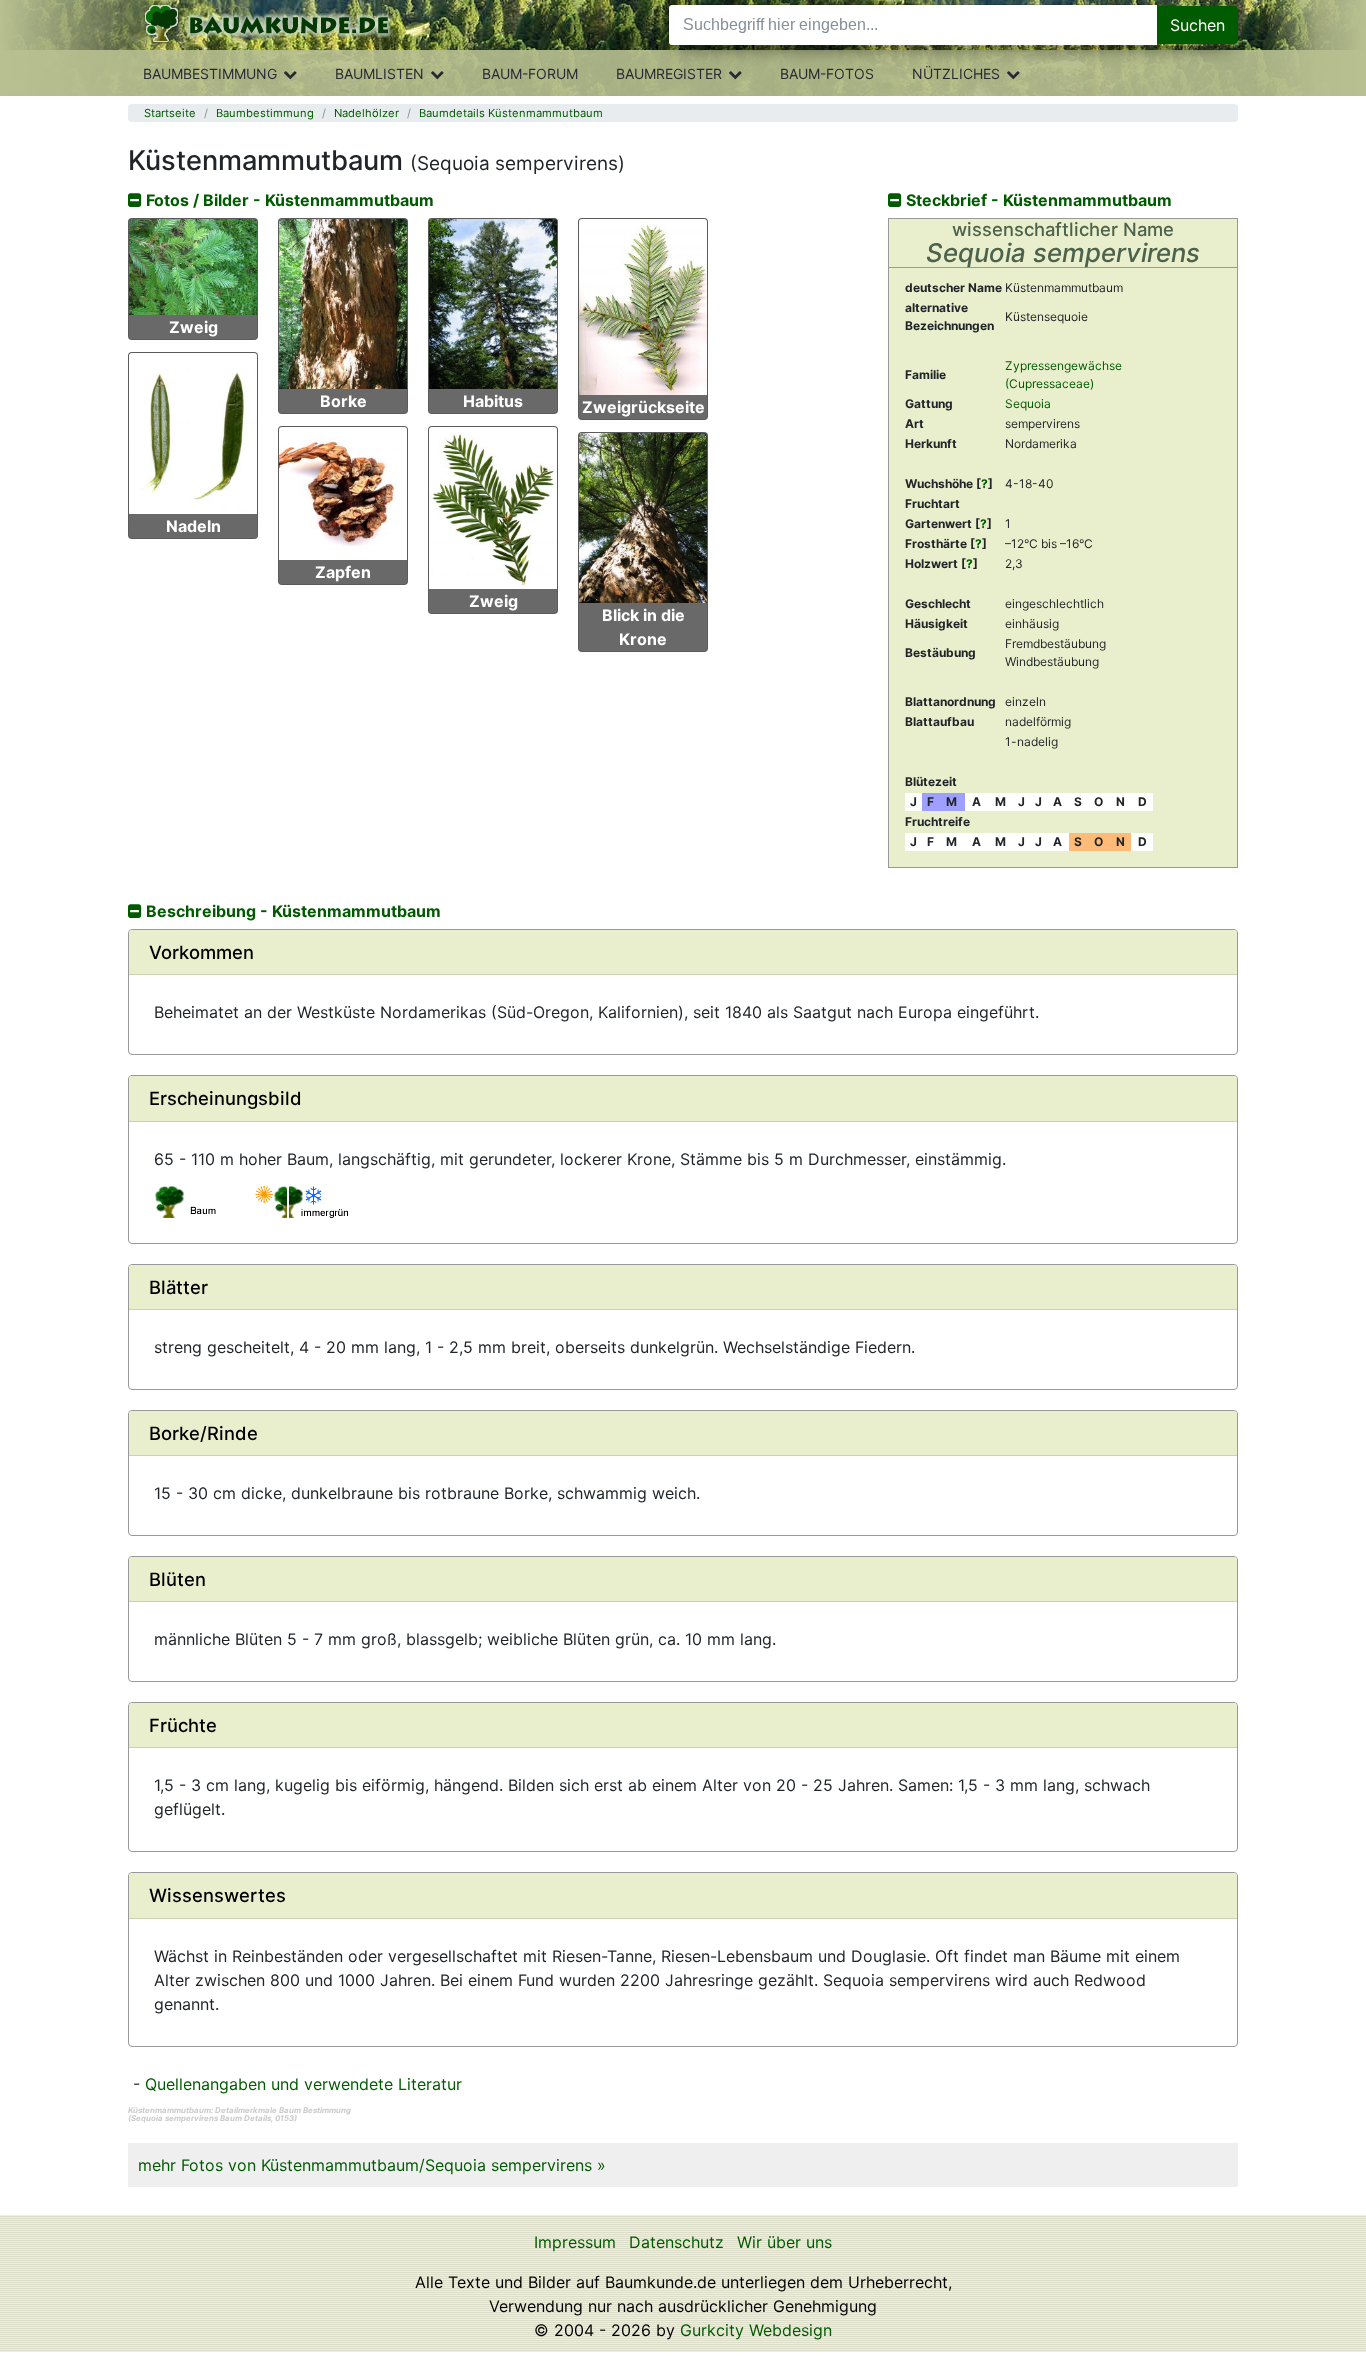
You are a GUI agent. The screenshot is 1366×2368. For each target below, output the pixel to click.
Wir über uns (784, 2242)
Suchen (1197, 25)
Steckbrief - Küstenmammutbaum (1037, 200)
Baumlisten (379, 73)
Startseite (170, 113)
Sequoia (1028, 403)
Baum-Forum (530, 73)
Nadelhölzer (366, 113)
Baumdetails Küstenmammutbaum (511, 113)
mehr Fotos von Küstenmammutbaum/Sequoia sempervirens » (372, 2165)
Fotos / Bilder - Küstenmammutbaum (288, 200)
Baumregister (669, 73)
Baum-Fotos (827, 73)
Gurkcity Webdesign (756, 2330)
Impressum (575, 2242)
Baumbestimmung (210, 73)
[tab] (683, 952)
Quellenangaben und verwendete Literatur (303, 2084)
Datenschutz (676, 2242)
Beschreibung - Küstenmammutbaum (291, 911)
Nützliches (956, 73)
